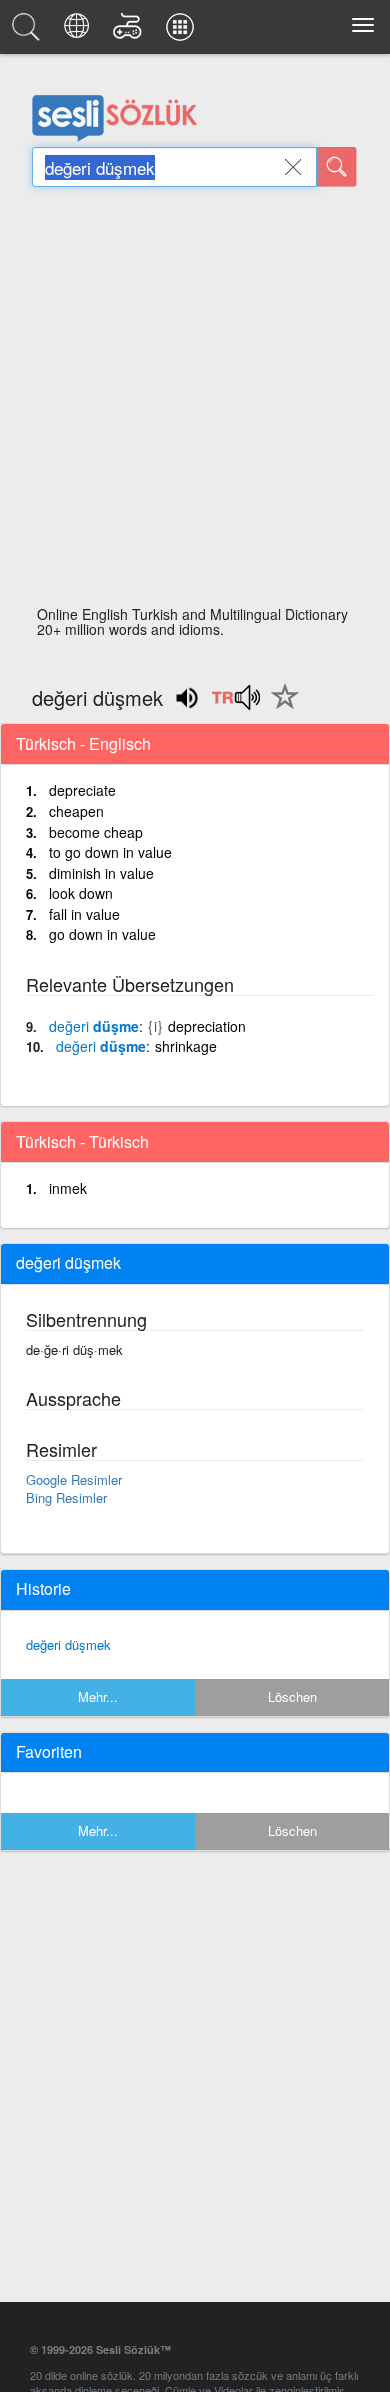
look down (81, 893)
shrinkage (186, 1046)
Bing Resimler (66, 1497)
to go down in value (110, 852)
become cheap (96, 832)
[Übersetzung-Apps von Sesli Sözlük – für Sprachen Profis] (183, 32)
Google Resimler (74, 1479)
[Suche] (337, 167)
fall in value (84, 914)
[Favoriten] (280, 708)
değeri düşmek (68, 1644)
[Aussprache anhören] (235, 704)
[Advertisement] (195, 402)
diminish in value (101, 873)
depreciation (207, 1026)
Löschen (292, 1696)
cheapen (76, 811)
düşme (94, 1026)
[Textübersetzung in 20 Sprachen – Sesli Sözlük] (79, 32)
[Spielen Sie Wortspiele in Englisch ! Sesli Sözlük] (130, 32)
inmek (68, 1188)
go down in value (102, 934)
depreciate (82, 790)
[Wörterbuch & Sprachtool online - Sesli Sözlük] (29, 32)
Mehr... (98, 1696)
